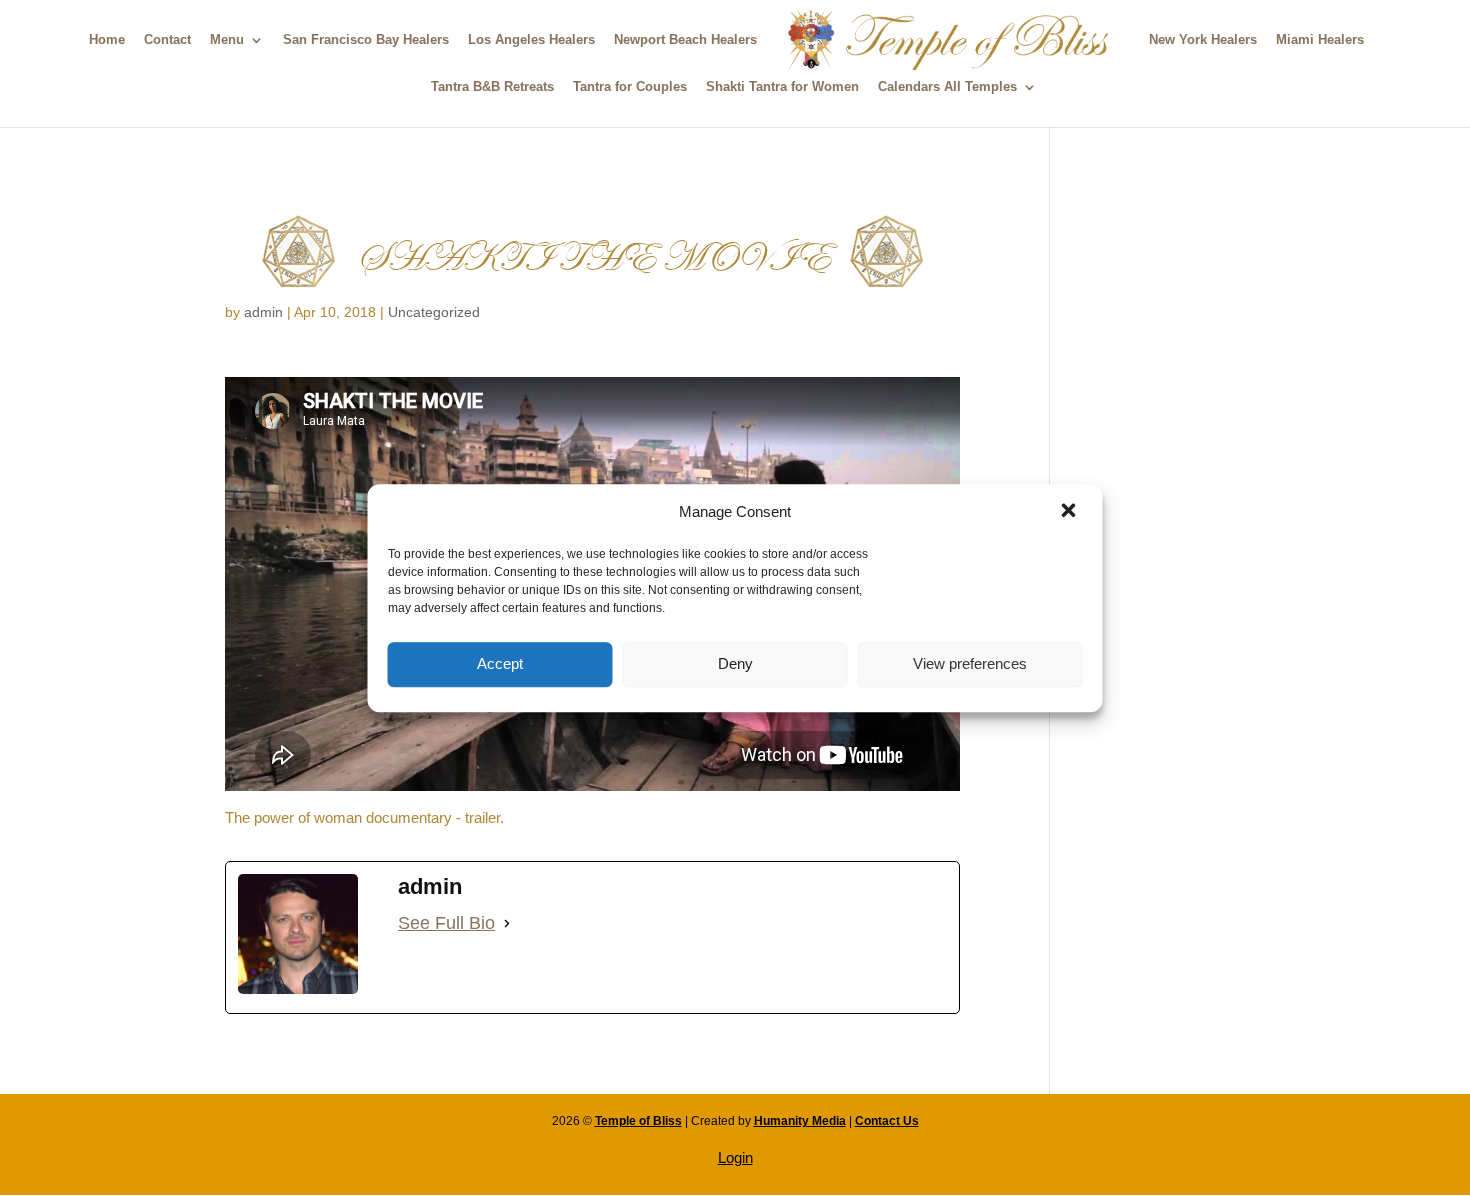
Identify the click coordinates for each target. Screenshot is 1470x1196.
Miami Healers (1320, 40)
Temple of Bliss (638, 1121)
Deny (735, 663)
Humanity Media (800, 1121)
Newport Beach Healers (685, 40)
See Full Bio (446, 923)
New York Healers (1203, 40)
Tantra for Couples (630, 87)
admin (263, 312)
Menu (227, 40)
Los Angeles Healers (531, 40)
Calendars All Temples (947, 87)
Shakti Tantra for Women (782, 87)
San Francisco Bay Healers (366, 40)
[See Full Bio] (507, 924)
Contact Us (887, 1121)
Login (735, 1157)
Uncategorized (434, 312)
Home (107, 40)
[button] (1071, 512)
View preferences (970, 663)
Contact (167, 40)
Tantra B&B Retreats (492, 87)
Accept (500, 663)
